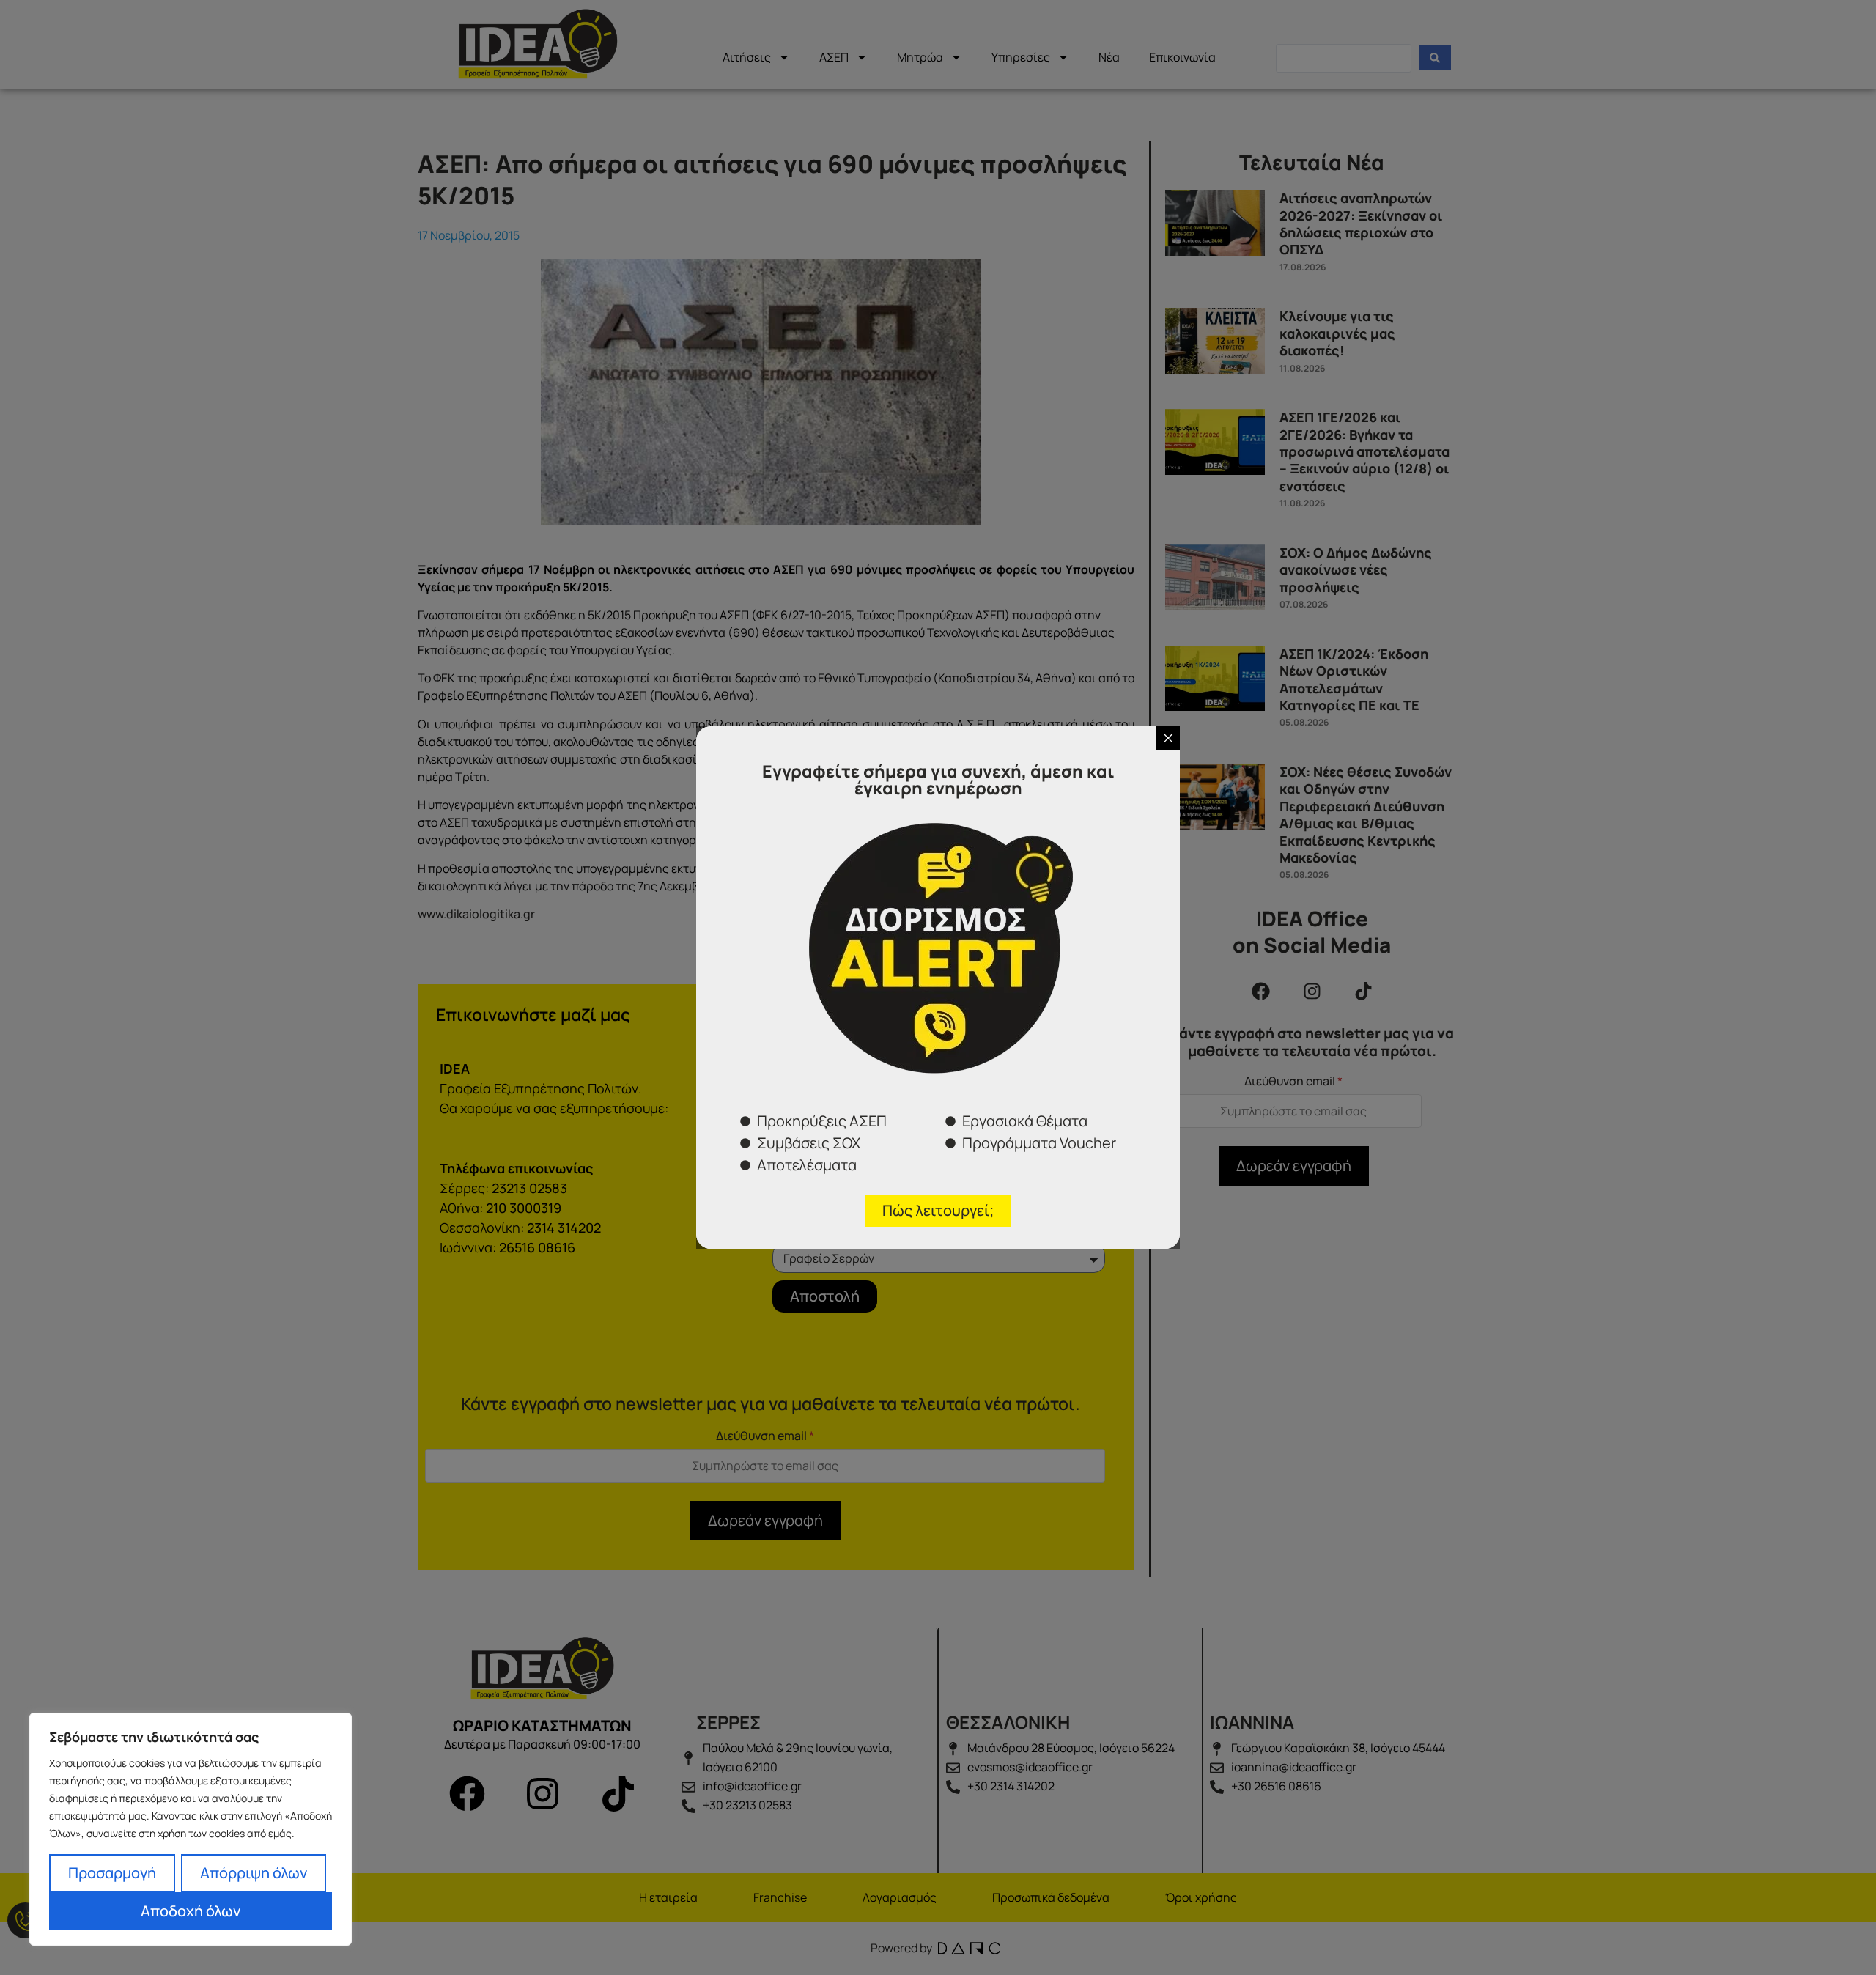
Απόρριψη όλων (254, 1873)
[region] (191, 1829)
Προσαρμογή (112, 1873)
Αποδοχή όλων (191, 1911)
